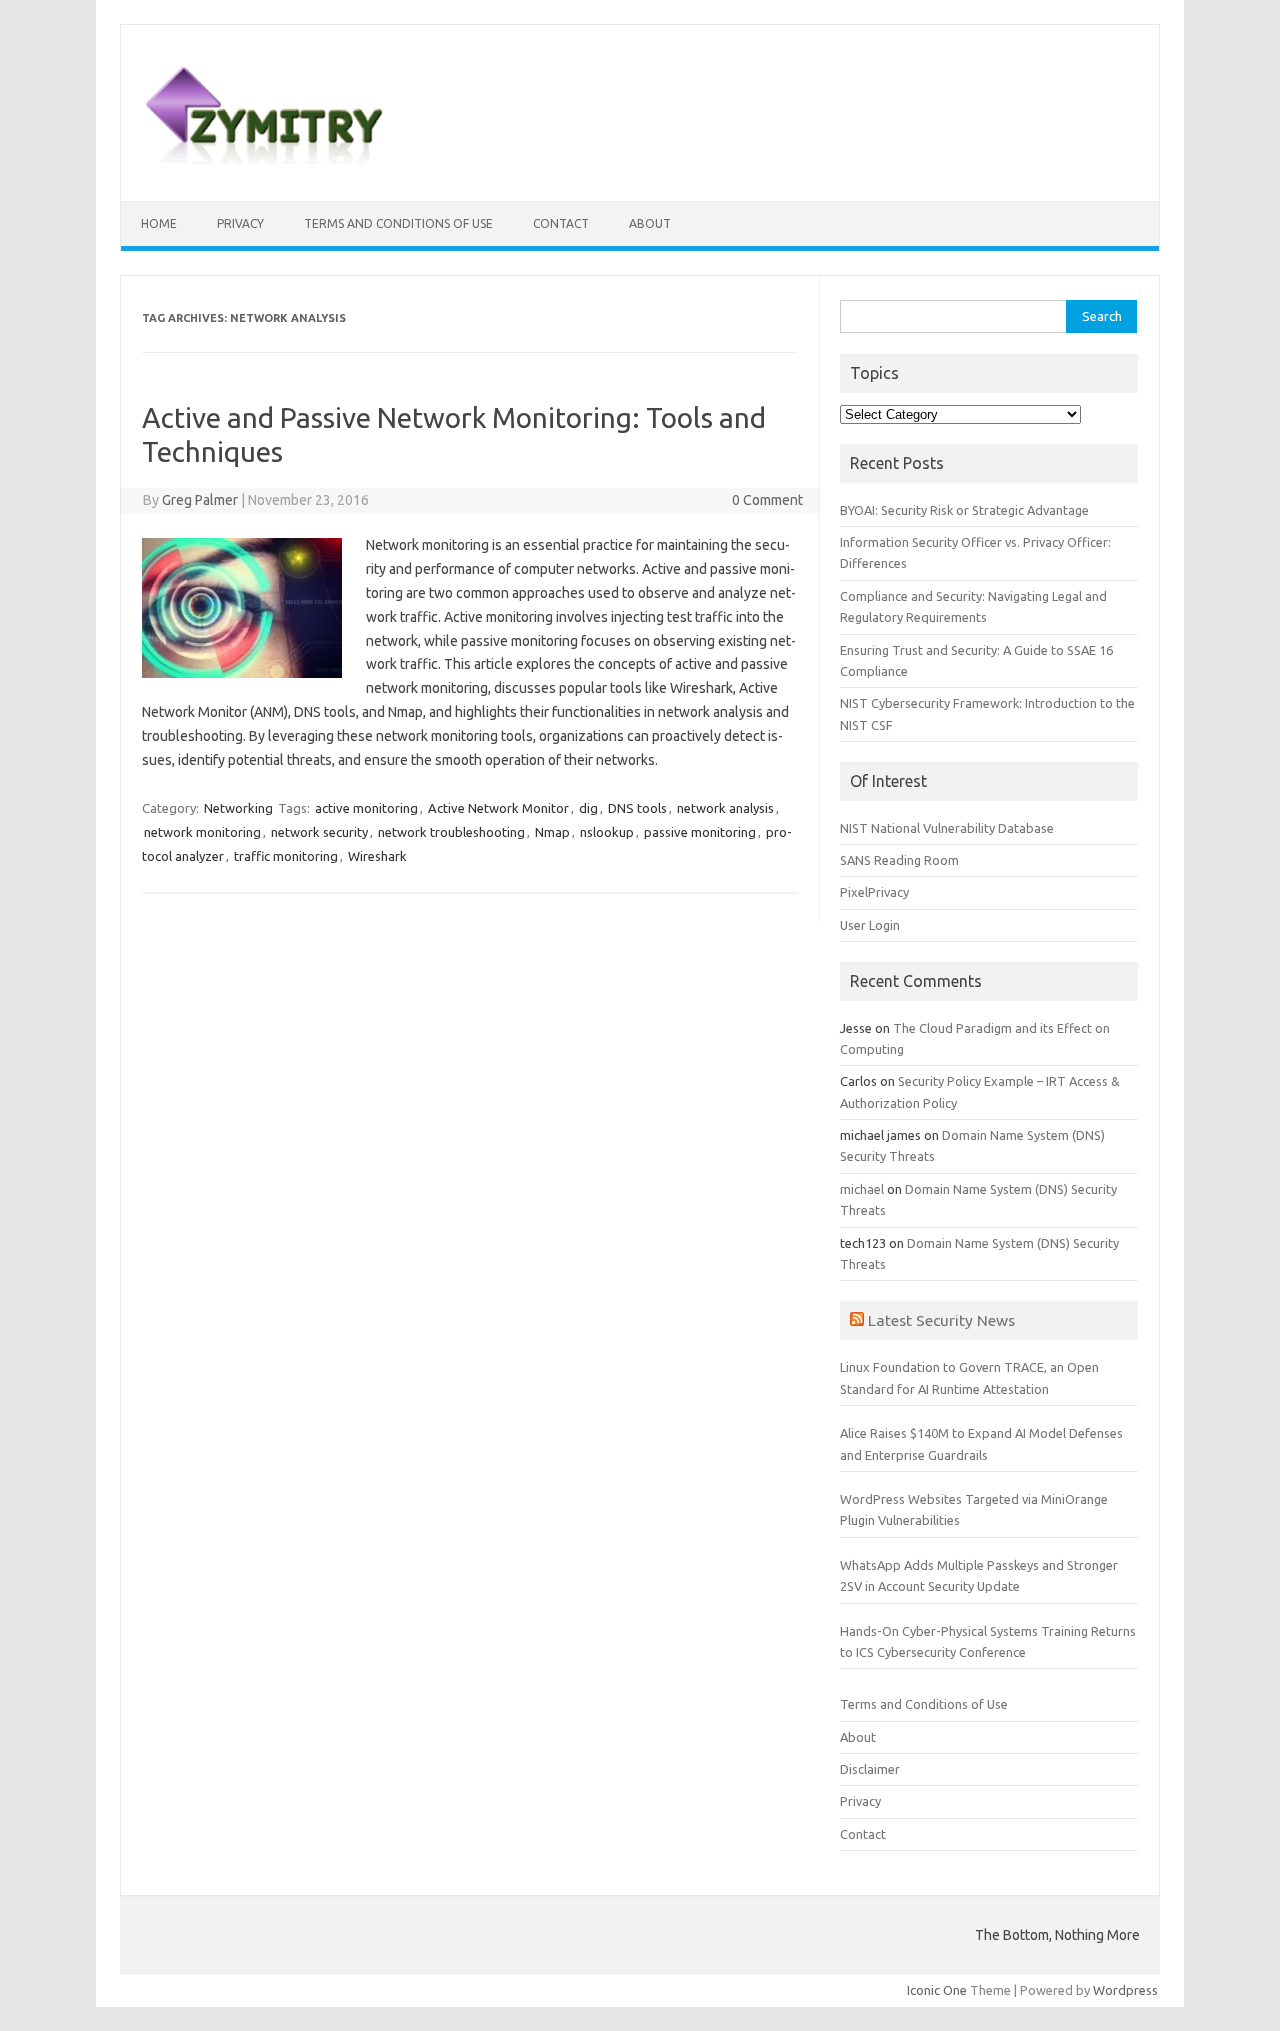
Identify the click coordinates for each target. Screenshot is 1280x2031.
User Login (870, 925)
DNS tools (637, 808)
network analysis (725, 808)
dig (588, 808)
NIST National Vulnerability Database (947, 828)
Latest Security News (941, 1320)
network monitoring (202, 832)
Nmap (552, 832)
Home (159, 223)
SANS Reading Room (899, 860)
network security (319, 832)
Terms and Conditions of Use (398, 223)
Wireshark (377, 856)
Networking (238, 808)
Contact (561, 223)
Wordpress (1125, 1990)
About (650, 223)
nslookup (607, 832)
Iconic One (937, 1990)
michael (862, 1189)
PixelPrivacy (874, 892)
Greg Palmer (200, 500)
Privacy (240, 223)
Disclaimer (870, 1769)
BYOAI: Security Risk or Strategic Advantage (964, 510)
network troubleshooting (451, 832)
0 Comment (767, 500)
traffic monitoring (286, 856)
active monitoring (366, 808)
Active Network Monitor (498, 808)
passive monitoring (700, 832)
